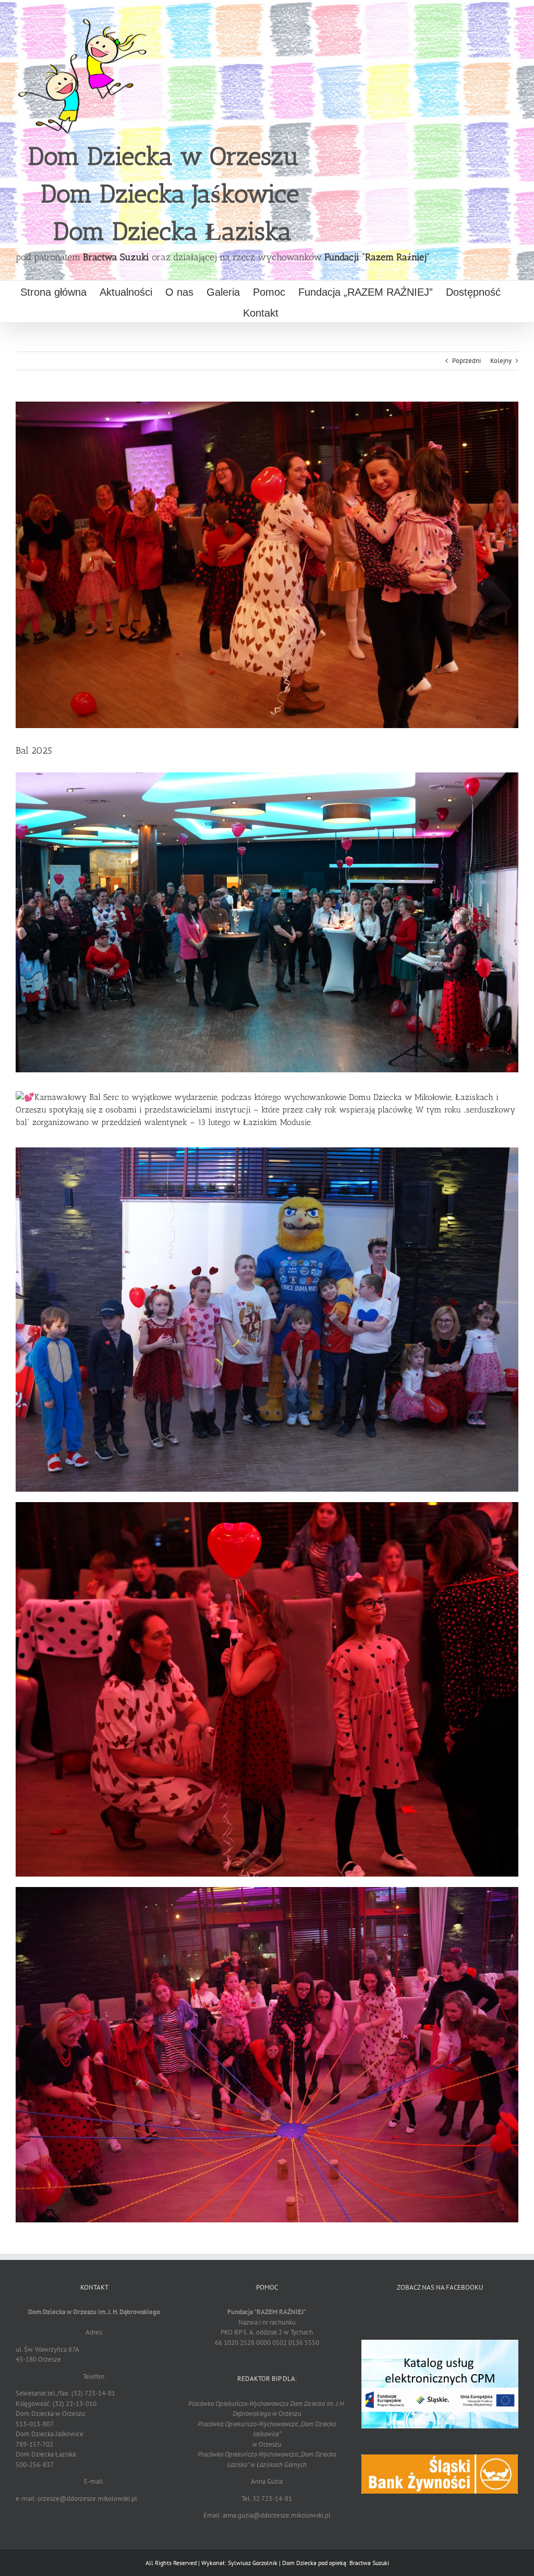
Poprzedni (466, 361)
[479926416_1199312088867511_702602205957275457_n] (267, 776)
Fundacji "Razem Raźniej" (377, 257)
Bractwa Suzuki (116, 257)
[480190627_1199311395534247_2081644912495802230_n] (267, 1151)
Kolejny (501, 361)
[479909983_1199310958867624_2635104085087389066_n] (267, 1890)
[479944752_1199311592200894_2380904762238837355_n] (267, 1505)
